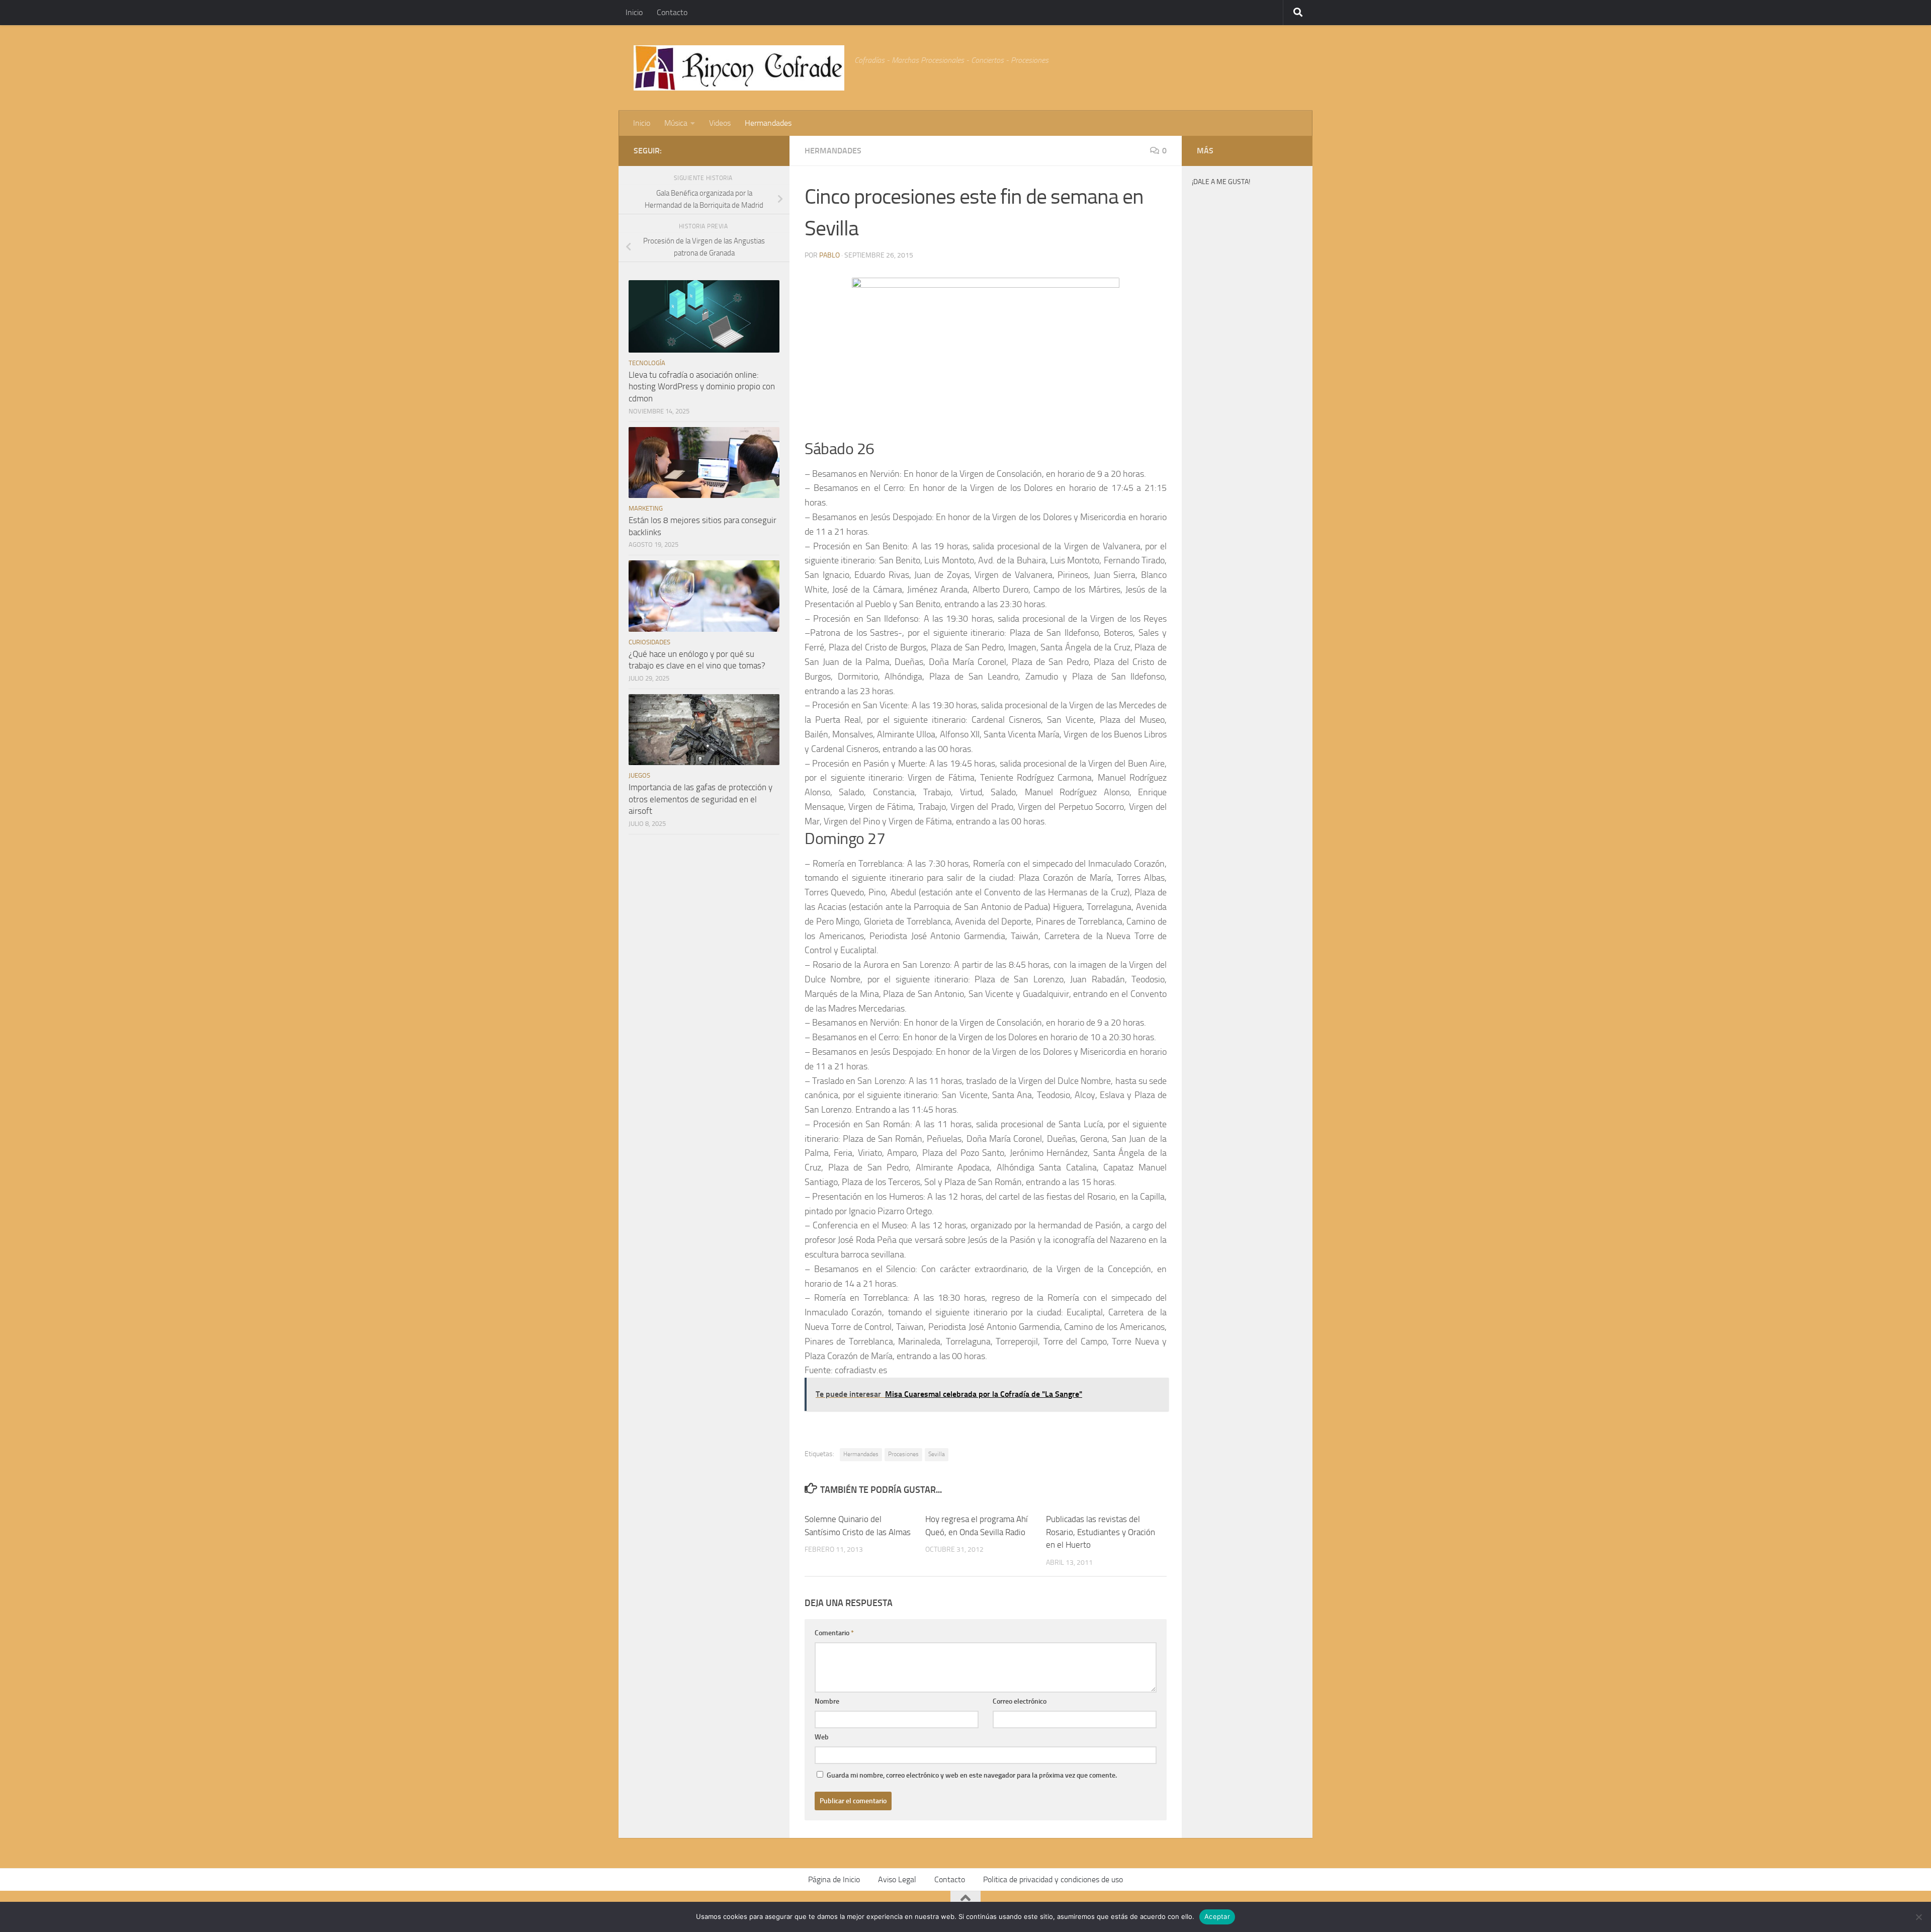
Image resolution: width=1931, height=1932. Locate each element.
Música (676, 123)
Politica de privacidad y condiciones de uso (1053, 1879)
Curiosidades (649, 642)
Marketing (646, 508)
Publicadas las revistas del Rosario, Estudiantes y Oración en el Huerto (1101, 1532)
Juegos (639, 775)
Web (822, 1737)
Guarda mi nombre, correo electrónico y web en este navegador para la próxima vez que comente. (972, 1775)
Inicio (634, 12)
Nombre (827, 1701)
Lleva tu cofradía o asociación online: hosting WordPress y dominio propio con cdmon (702, 387)
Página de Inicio (834, 1879)
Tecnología (647, 363)
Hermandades (768, 123)
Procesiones (903, 1454)
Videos (720, 123)
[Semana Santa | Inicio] (739, 68)
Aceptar (1217, 1916)
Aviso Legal (897, 1879)
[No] (1918, 1917)
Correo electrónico (1020, 1701)
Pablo (829, 255)
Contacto (672, 12)
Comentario (834, 1633)
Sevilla (937, 1454)
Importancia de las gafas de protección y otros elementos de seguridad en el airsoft (700, 799)
